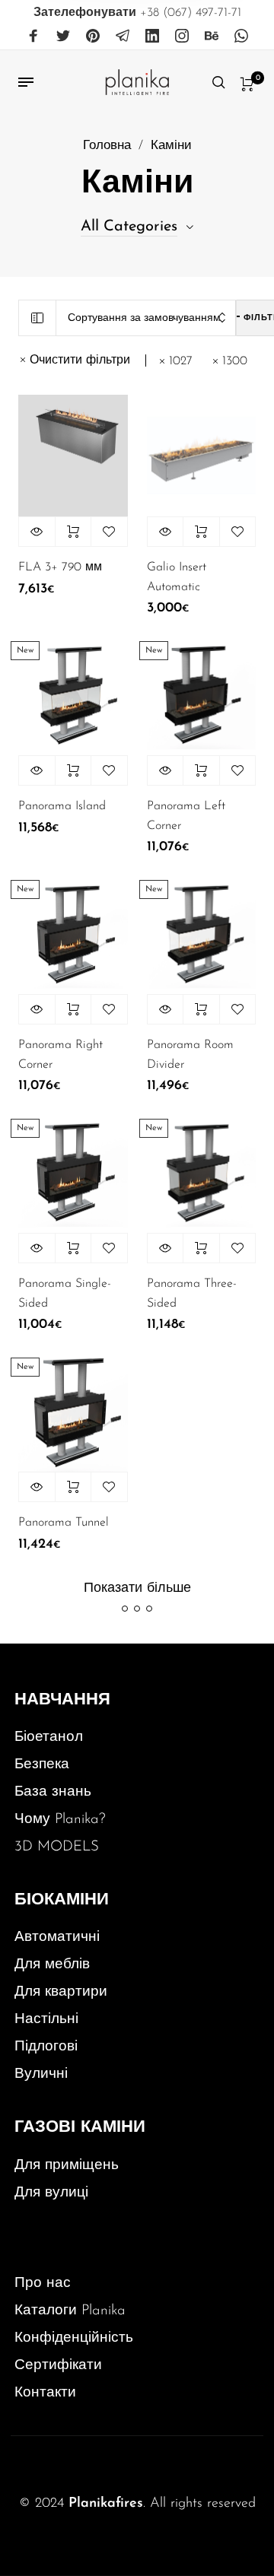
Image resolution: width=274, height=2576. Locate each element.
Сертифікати (58, 2366)
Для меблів (52, 1965)
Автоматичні (57, 1938)
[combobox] (146, 318)
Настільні (46, 2020)
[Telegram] (123, 37)
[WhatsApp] (241, 37)
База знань (53, 1792)
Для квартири (61, 1992)
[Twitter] (63, 37)
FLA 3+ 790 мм (60, 567)
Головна (107, 146)
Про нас (43, 2284)
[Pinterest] (93, 37)
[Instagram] (182, 37)
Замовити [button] (73, 532)
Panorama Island (62, 806)
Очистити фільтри (80, 361)
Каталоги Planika (70, 2311)
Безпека (42, 1765)
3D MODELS (57, 1847)
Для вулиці (51, 2193)
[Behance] (212, 37)
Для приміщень (67, 2166)
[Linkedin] (152, 37)
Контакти (45, 2393)
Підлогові (46, 2047)
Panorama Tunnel (64, 1523)
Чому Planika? (60, 1820)
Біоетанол (49, 1737)
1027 (181, 361)
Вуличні (41, 2074)
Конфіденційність (74, 2338)
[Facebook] (33, 37)
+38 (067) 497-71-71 (137, 13)
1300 (235, 361)
